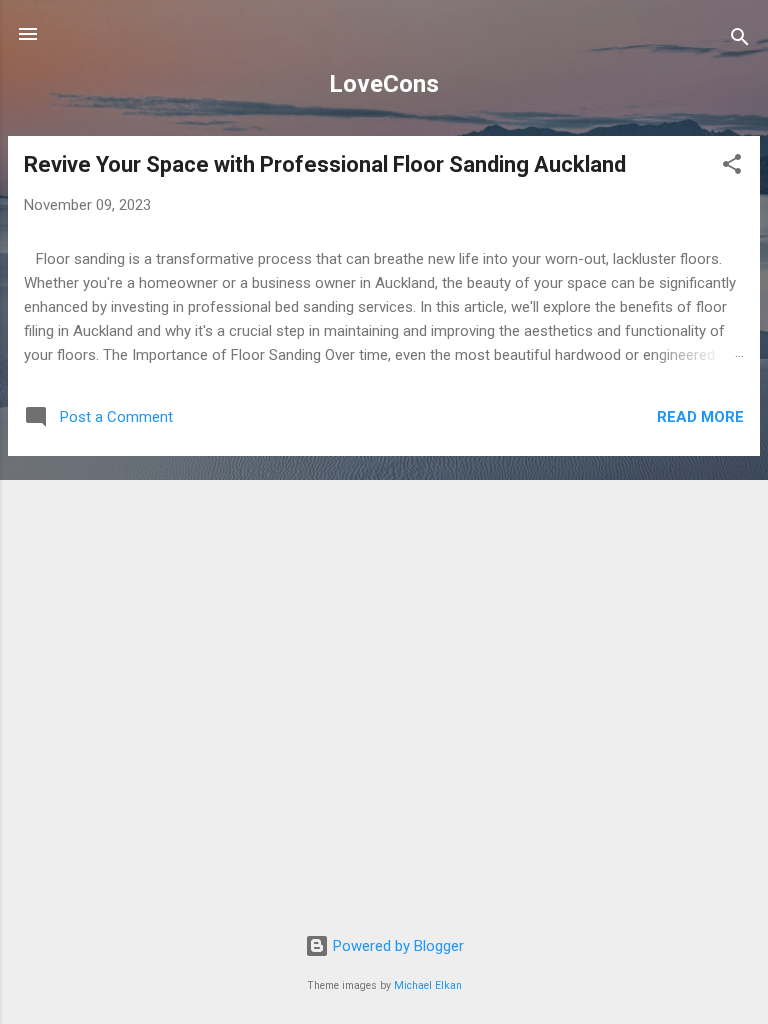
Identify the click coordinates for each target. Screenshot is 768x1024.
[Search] (740, 40)
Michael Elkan (428, 985)
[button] (732, 167)
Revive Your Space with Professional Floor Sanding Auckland (325, 164)
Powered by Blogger (396, 946)
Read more (700, 417)
